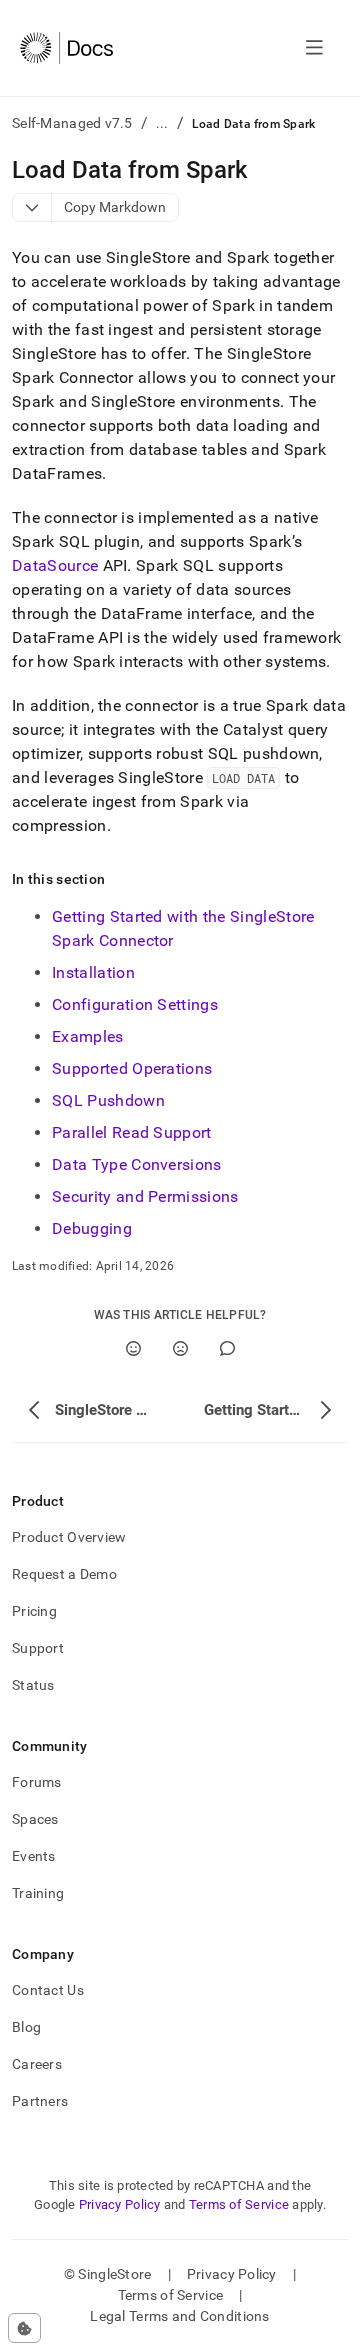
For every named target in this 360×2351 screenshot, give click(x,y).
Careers (37, 2064)
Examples (88, 1036)
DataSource (55, 565)
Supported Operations (132, 1068)
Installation (93, 972)
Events (34, 1856)
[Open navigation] (314, 48)
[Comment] (227, 1348)
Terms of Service (239, 2204)
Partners (40, 2101)
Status (33, 1685)
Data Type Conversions (137, 1164)
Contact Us (48, 1990)
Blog (26, 2027)
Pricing (34, 1611)
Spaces (35, 1819)
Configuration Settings (135, 1004)
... (162, 123)
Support (38, 1648)
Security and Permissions (145, 1196)
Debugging (92, 1228)
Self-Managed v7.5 (72, 123)
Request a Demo (64, 1574)
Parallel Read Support (132, 1132)
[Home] (66, 48)
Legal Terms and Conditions (179, 2316)
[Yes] (133, 1348)
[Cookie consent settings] (24, 2328)
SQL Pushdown (108, 1100)
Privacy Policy (120, 2204)
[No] (180, 1348)
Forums (37, 1782)
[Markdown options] (32, 207)
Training (38, 1893)
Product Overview (69, 1537)
